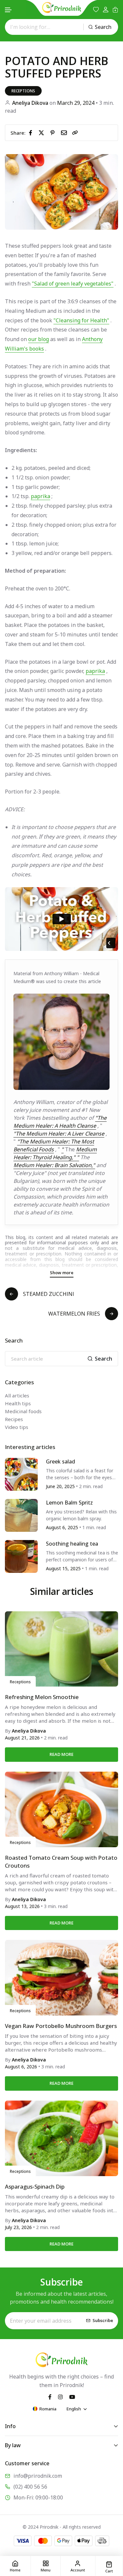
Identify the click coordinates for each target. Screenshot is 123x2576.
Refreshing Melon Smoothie (42, 1697)
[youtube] (72, 2396)
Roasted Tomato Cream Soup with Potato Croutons (61, 1862)
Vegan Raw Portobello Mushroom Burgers (61, 2026)
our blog (39, 339)
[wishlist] (96, 10)
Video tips (17, 1427)
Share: (18, 133)
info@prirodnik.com (38, 2476)
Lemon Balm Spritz (69, 1503)
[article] (21, 1474)
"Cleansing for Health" (81, 320)
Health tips (18, 1403)
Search (103, 27)
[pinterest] (54, 132)
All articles (17, 1395)
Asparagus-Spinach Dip (35, 2186)
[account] (106, 10)
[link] (75, 133)
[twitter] (43, 132)
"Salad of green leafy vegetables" (73, 284)
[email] (65, 132)
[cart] (115, 10)
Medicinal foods (23, 1411)
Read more (61, 1754)
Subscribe (103, 2320)
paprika (41, 496)
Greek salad (61, 1461)
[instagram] (60, 2396)
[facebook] (32, 132)
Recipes (14, 1419)
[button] (9, 10)
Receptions (23, 91)
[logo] (62, 8)
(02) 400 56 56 (30, 2487)
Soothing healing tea (72, 1544)
